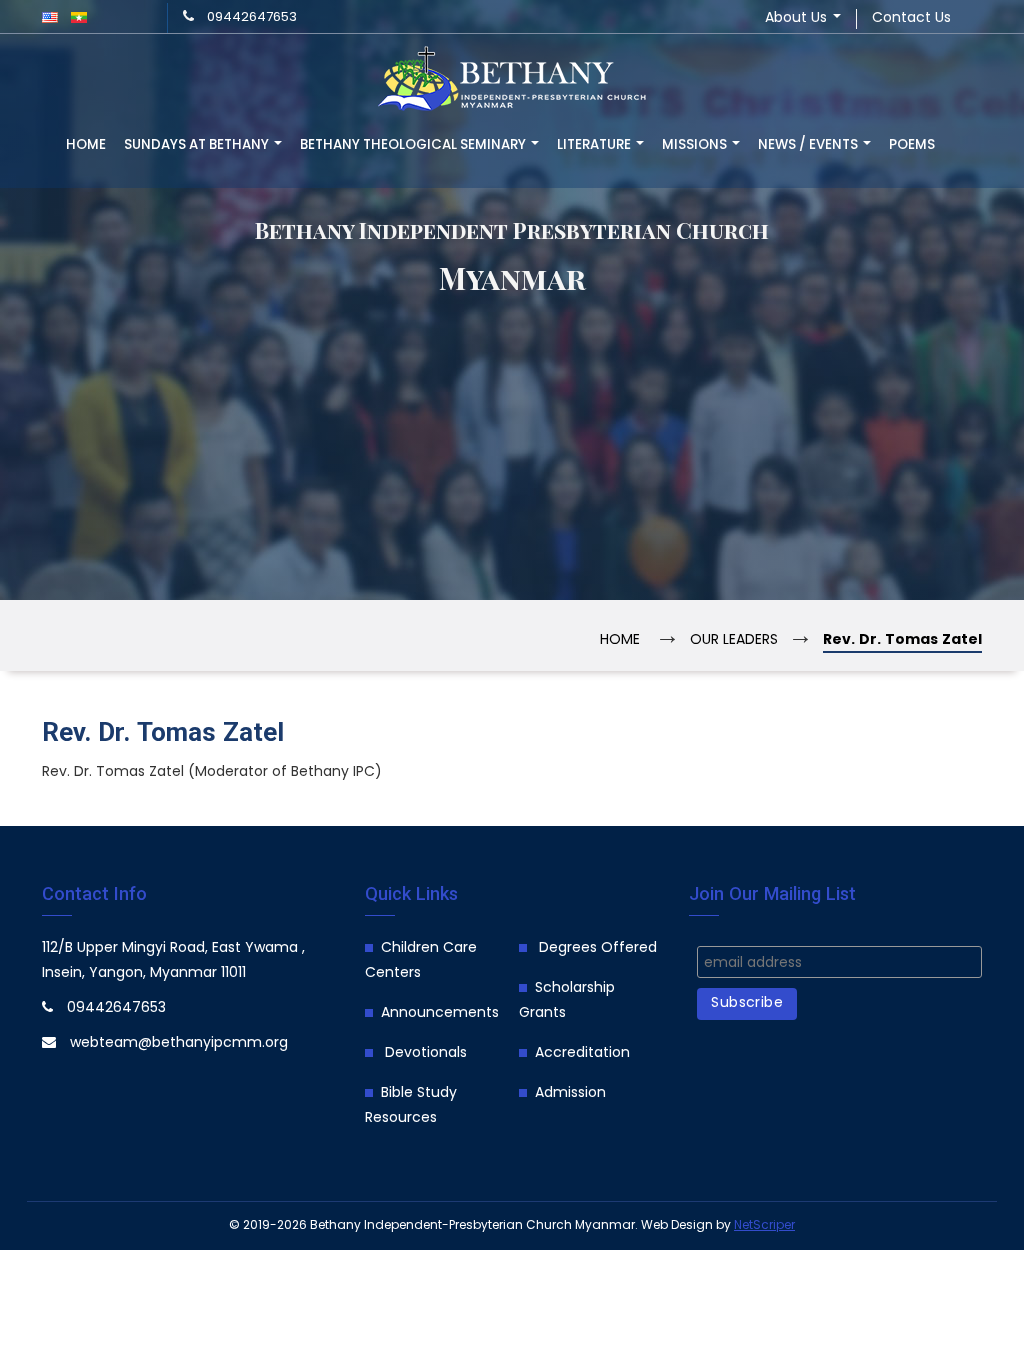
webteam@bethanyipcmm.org (179, 1043)
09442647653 (252, 17)
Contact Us (911, 18)
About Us (798, 18)
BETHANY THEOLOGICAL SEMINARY (414, 145)
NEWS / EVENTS (809, 145)
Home (86, 145)
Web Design (677, 1225)
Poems (912, 145)
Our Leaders (734, 640)
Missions (696, 145)
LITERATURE (595, 145)
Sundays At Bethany (198, 145)
